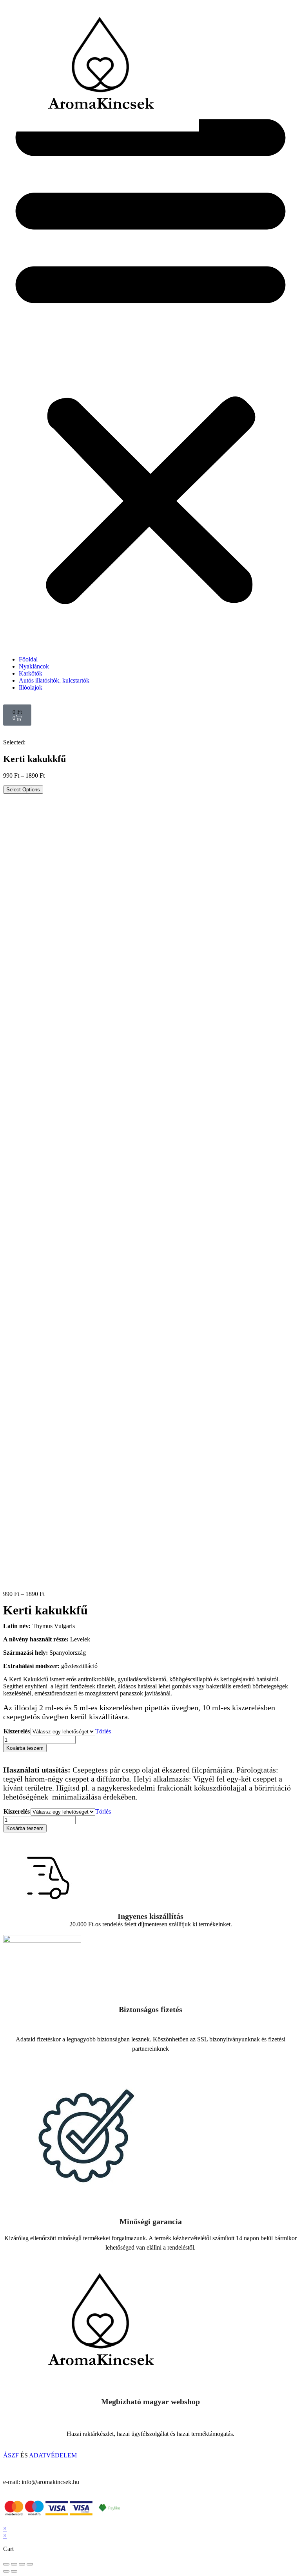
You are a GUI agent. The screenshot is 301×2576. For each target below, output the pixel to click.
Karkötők (31, 673)
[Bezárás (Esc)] (6, 2564)
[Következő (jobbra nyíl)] (14, 2571)
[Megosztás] (14, 2564)
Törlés (103, 1731)
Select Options (23, 790)
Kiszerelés (17, 1731)
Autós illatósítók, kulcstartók (54, 680)
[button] (150, 354)
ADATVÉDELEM (53, 2455)
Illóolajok (31, 687)
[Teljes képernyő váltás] (22, 2564)
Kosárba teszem (25, 1748)
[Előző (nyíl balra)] (6, 2571)
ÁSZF (12, 2455)
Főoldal (28, 659)
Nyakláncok (34, 666)
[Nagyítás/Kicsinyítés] (30, 2564)
